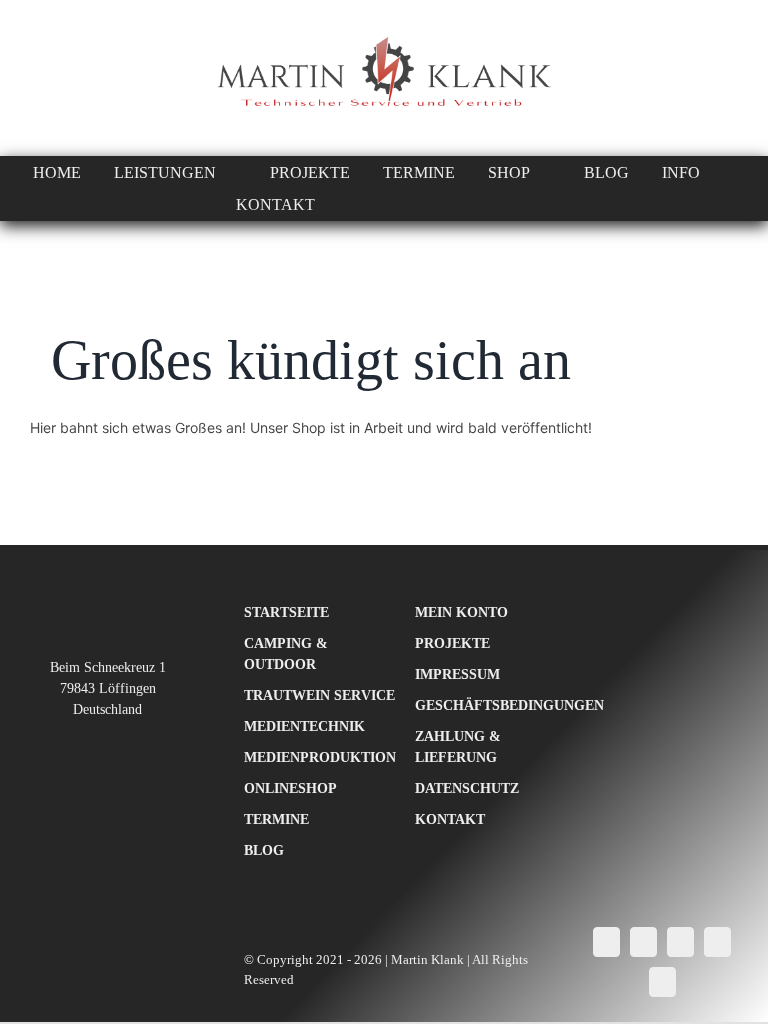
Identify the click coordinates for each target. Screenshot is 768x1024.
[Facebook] (606, 942)
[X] (643, 942)
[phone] (110, 78)
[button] (541, 205)
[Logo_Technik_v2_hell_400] (108, 608)
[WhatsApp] (680, 942)
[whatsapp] (38, 78)
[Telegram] (717, 942)
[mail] (74, 78)
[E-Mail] (662, 982)
